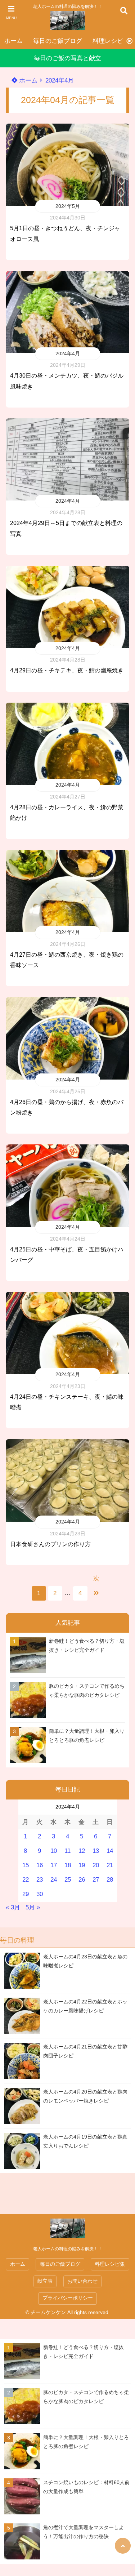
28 (110, 1880)
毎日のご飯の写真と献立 (67, 58)
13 (96, 1851)
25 (68, 1880)
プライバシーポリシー (68, 2298)
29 (26, 1894)
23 (40, 1880)
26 (82, 1880)
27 (96, 1880)
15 (26, 1865)
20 (96, 1865)
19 (82, 1865)
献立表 (45, 2281)
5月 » (33, 1907)
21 (110, 1865)
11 (67, 1851)
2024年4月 (68, 353)
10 (54, 1851)
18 (68, 1865)
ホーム (13, 41)
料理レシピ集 (111, 41)
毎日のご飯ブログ (58, 41)
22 (26, 1880)
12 (82, 1851)
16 (40, 1865)
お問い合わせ (82, 2281)
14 (110, 1851)
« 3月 (13, 1907)
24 (54, 1880)
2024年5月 (68, 206)
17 (54, 1865)
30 (40, 1894)
